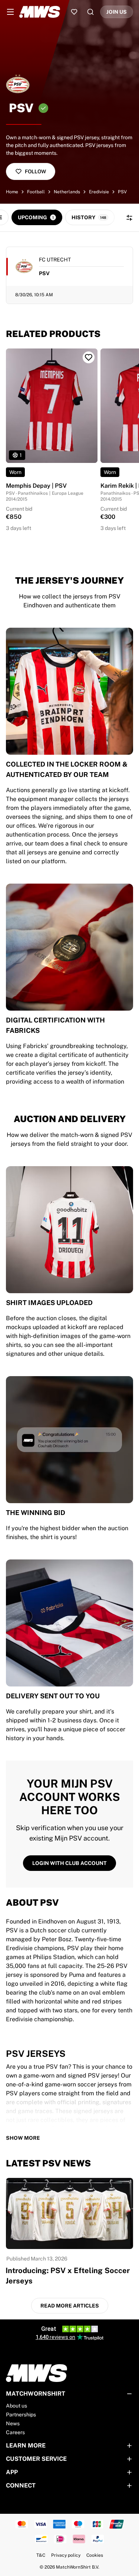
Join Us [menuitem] (117, 12)
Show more (23, 2138)
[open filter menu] (129, 218)
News (13, 2423)
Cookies (95, 2555)
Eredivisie (99, 192)
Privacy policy (66, 2555)
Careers (15, 2432)
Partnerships (21, 2415)
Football (36, 192)
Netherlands (67, 192)
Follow (35, 171)
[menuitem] (10, 12)
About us (16, 2406)
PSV (122, 192)
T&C (41, 2555)
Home (12, 192)
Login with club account (69, 1863)
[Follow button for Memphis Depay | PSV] (89, 357)
